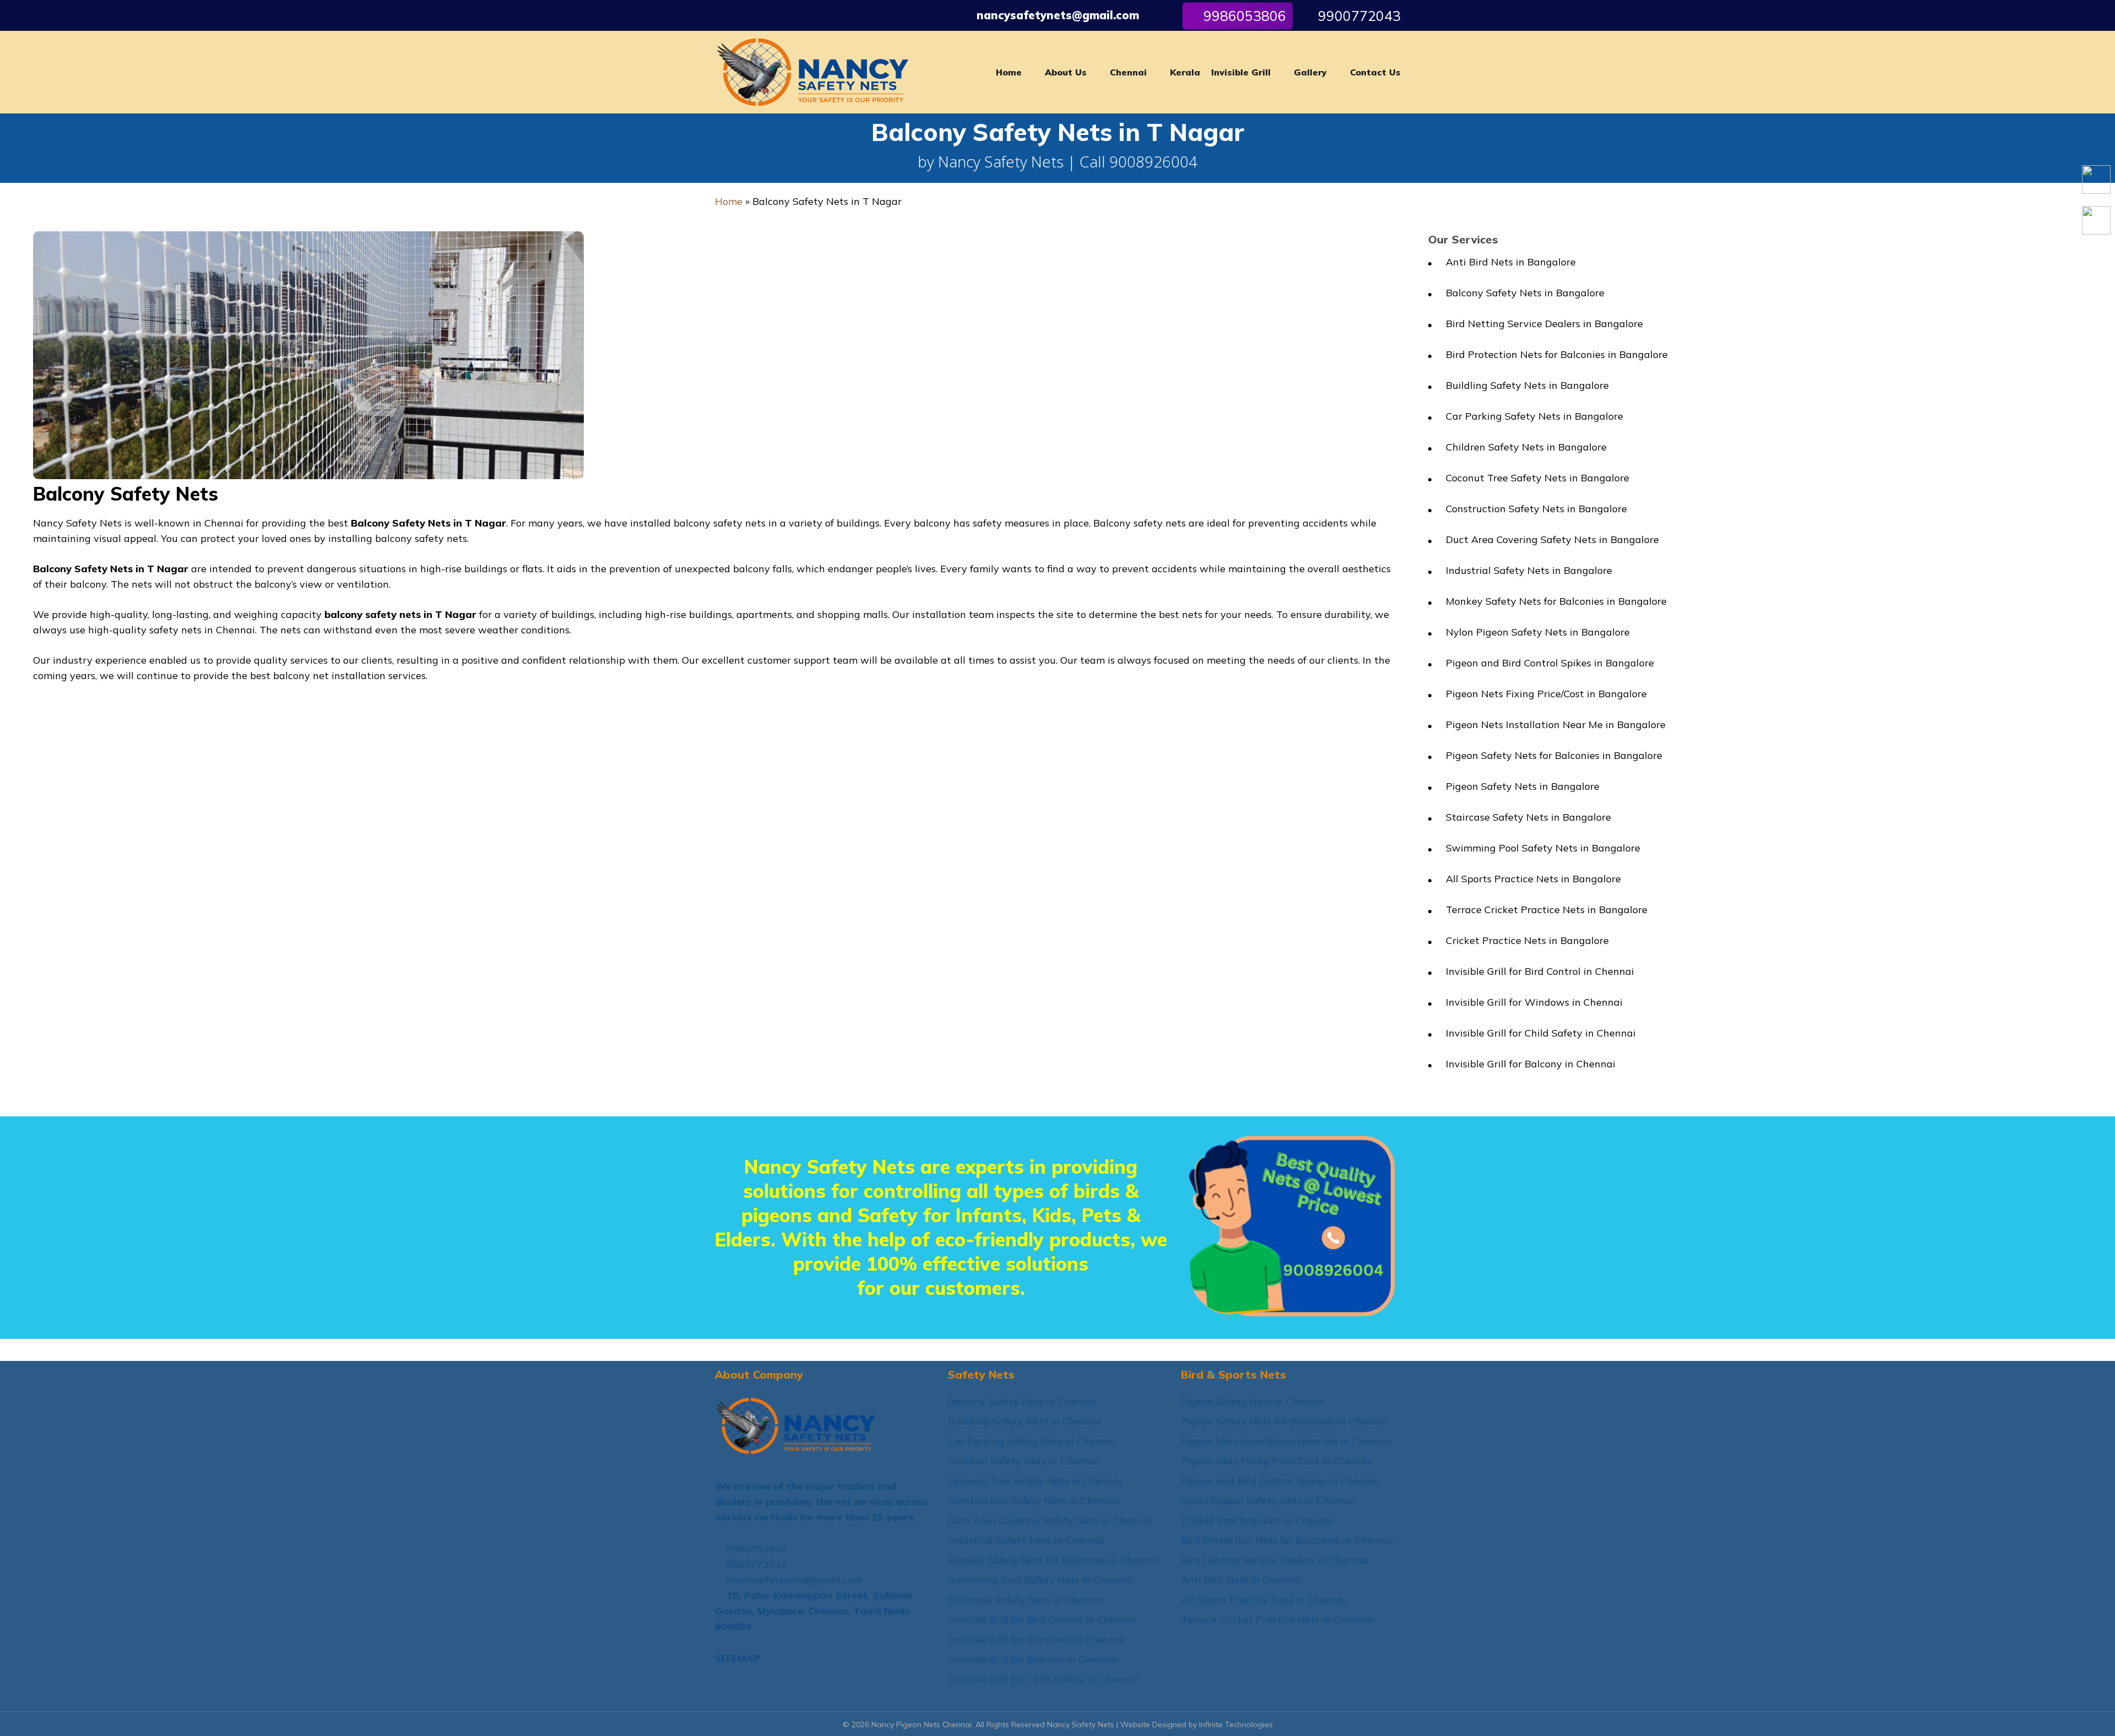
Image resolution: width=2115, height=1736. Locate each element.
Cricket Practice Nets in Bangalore (1527, 940)
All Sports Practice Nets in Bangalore (1533, 879)
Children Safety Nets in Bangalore (1526, 447)
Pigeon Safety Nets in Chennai (1253, 1401)
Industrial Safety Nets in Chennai (1026, 1540)
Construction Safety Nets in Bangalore (1536, 509)
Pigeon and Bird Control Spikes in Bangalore (1550, 663)
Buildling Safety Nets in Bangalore (1527, 385)
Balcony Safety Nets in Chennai (1023, 1401)
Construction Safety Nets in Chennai (1034, 1501)
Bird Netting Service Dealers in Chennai (1275, 1560)
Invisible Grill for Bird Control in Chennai (1540, 971)
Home (729, 201)
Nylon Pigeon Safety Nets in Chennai (1268, 1501)
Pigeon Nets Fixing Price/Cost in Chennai (1277, 1461)
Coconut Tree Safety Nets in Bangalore (1538, 478)
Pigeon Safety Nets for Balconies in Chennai (1284, 1421)
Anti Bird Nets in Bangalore (1511, 262)
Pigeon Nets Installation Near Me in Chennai (1286, 1441)
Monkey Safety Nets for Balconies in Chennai (1054, 1560)
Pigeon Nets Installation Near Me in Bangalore (1556, 725)
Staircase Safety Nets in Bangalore (1528, 817)
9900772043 (1357, 16)
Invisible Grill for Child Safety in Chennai (1541, 1033)
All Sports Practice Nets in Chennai (1264, 1600)
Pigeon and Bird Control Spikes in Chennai (1280, 1481)
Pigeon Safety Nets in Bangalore (1523, 786)
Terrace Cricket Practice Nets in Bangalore (1547, 910)
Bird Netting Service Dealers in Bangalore (1544, 324)
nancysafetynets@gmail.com (1058, 15)
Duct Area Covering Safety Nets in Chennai (1050, 1520)
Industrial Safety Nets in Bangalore (1529, 570)
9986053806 (755, 1549)
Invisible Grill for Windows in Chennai (1534, 1002)
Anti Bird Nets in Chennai (1241, 1580)
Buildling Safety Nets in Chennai (1025, 1421)
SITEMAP (737, 1658)
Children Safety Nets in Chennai (1024, 1461)
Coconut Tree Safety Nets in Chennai (1035, 1481)
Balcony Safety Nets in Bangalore (1525, 293)
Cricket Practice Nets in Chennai (1258, 1520)
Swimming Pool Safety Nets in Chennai (1040, 1580)
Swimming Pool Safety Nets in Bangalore (1543, 848)
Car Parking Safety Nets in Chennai (1032, 1441)
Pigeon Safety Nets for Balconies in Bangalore (1554, 755)
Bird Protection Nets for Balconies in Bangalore (1557, 354)
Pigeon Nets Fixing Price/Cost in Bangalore (1546, 694)
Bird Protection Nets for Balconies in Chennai (1287, 1540)
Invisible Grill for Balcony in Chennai (1531, 1064)
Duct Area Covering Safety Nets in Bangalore (1552, 539)
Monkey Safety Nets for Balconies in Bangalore (1556, 601)
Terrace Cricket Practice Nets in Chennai (1277, 1620)
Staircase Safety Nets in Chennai (1026, 1600)
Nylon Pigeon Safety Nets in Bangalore (1538, 632)
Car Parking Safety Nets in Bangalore (1534, 416)
